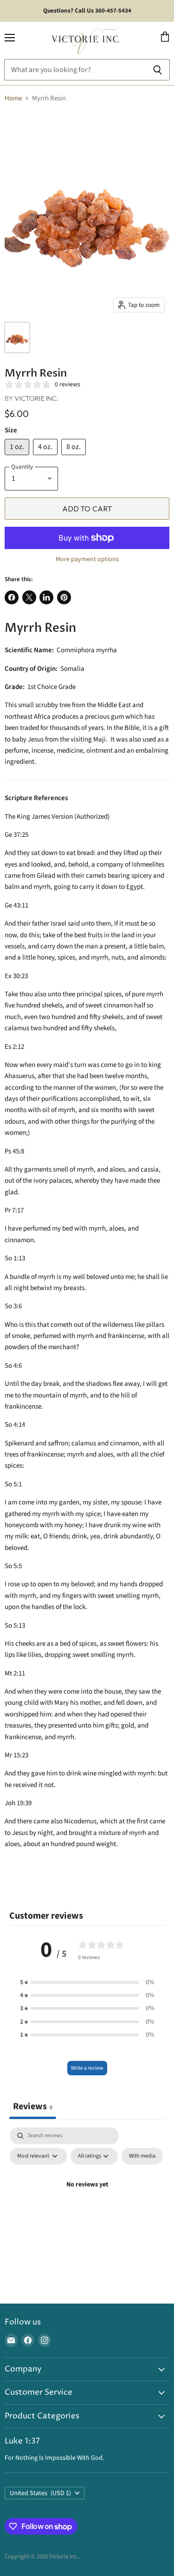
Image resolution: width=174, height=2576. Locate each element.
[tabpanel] (87, 2206)
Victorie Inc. (36, 398)
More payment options (87, 559)
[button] (87, 1982)
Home (13, 98)
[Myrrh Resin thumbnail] (17, 338)
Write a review (87, 2068)
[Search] (158, 70)
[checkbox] (142, 2156)
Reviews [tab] (33, 2106)
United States (40, 2493)
